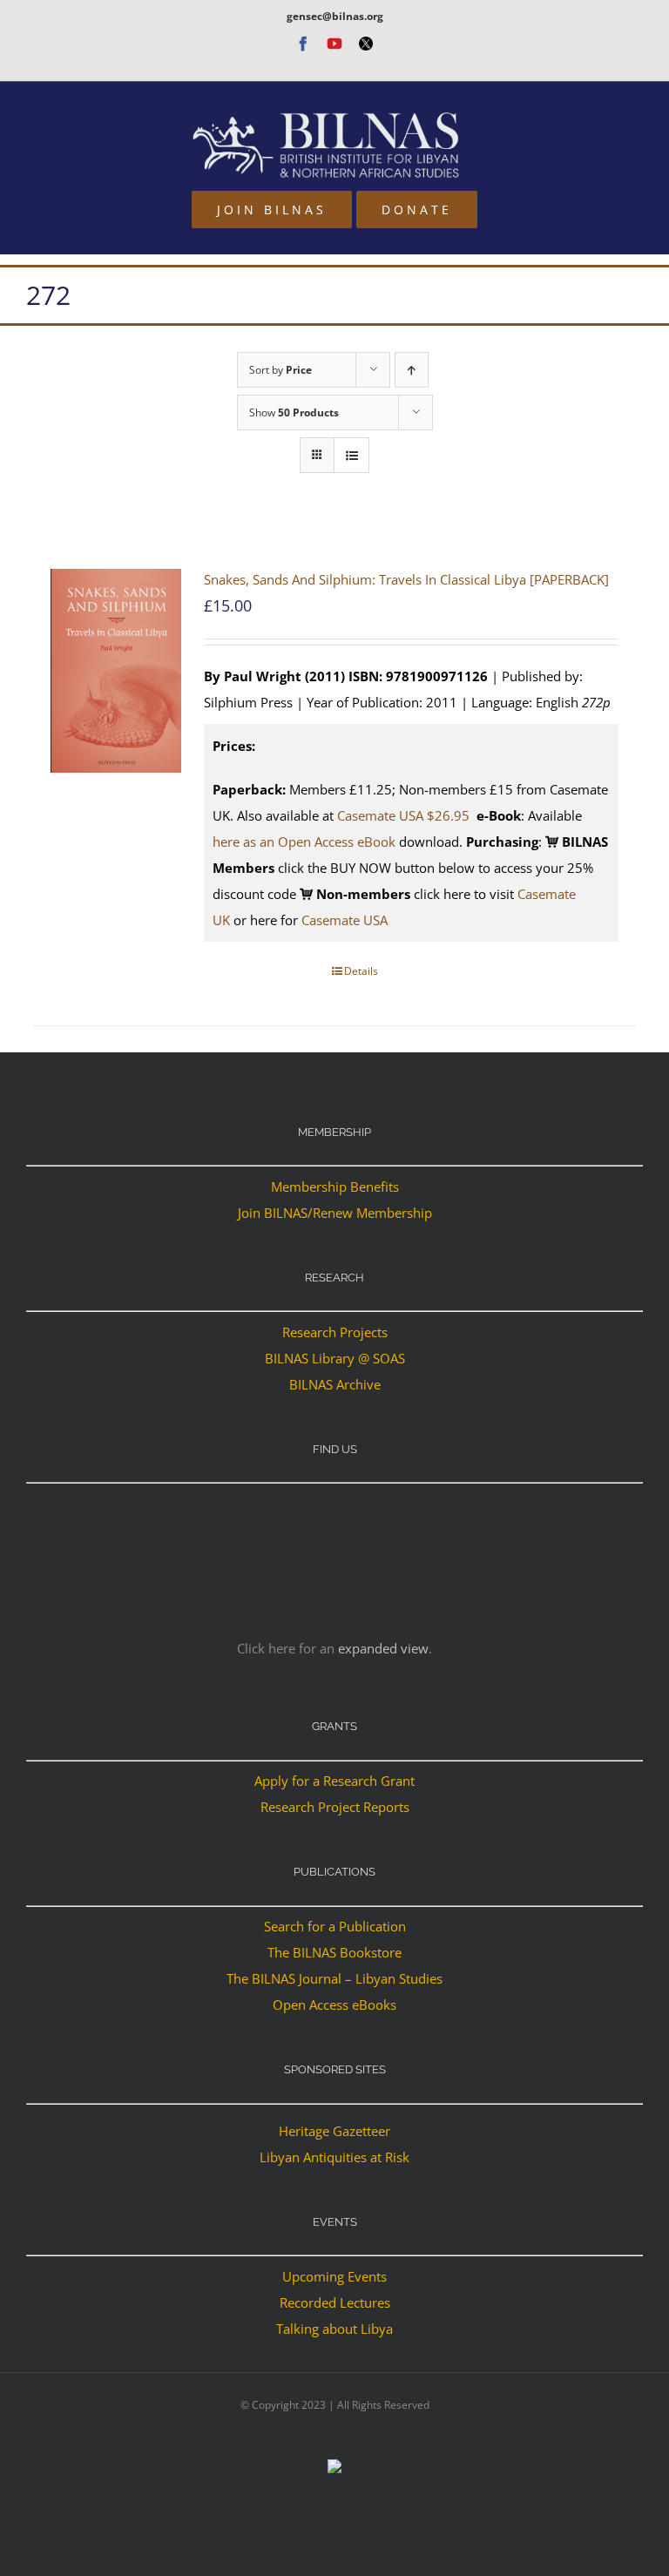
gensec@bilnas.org (335, 16)
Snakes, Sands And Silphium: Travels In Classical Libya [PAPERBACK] (406, 579)
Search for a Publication (335, 1926)
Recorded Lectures (335, 2302)
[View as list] (351, 455)
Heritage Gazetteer (334, 2131)
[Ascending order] (412, 370)
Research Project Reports (335, 1807)
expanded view (383, 1648)
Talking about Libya (334, 2329)
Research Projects (335, 1332)
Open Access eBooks (334, 2005)
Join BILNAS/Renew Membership (335, 1213)
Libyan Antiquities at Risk (334, 2157)
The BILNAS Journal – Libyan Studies (334, 1978)
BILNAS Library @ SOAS (335, 1358)
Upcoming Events (334, 2276)
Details (361, 971)
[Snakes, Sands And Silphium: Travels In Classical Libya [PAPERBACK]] (116, 671)
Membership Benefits (335, 1187)
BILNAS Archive (335, 1384)
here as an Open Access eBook (304, 842)
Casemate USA (345, 920)
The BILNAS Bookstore (334, 1952)
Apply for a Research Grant (334, 1781)
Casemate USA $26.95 (405, 815)
